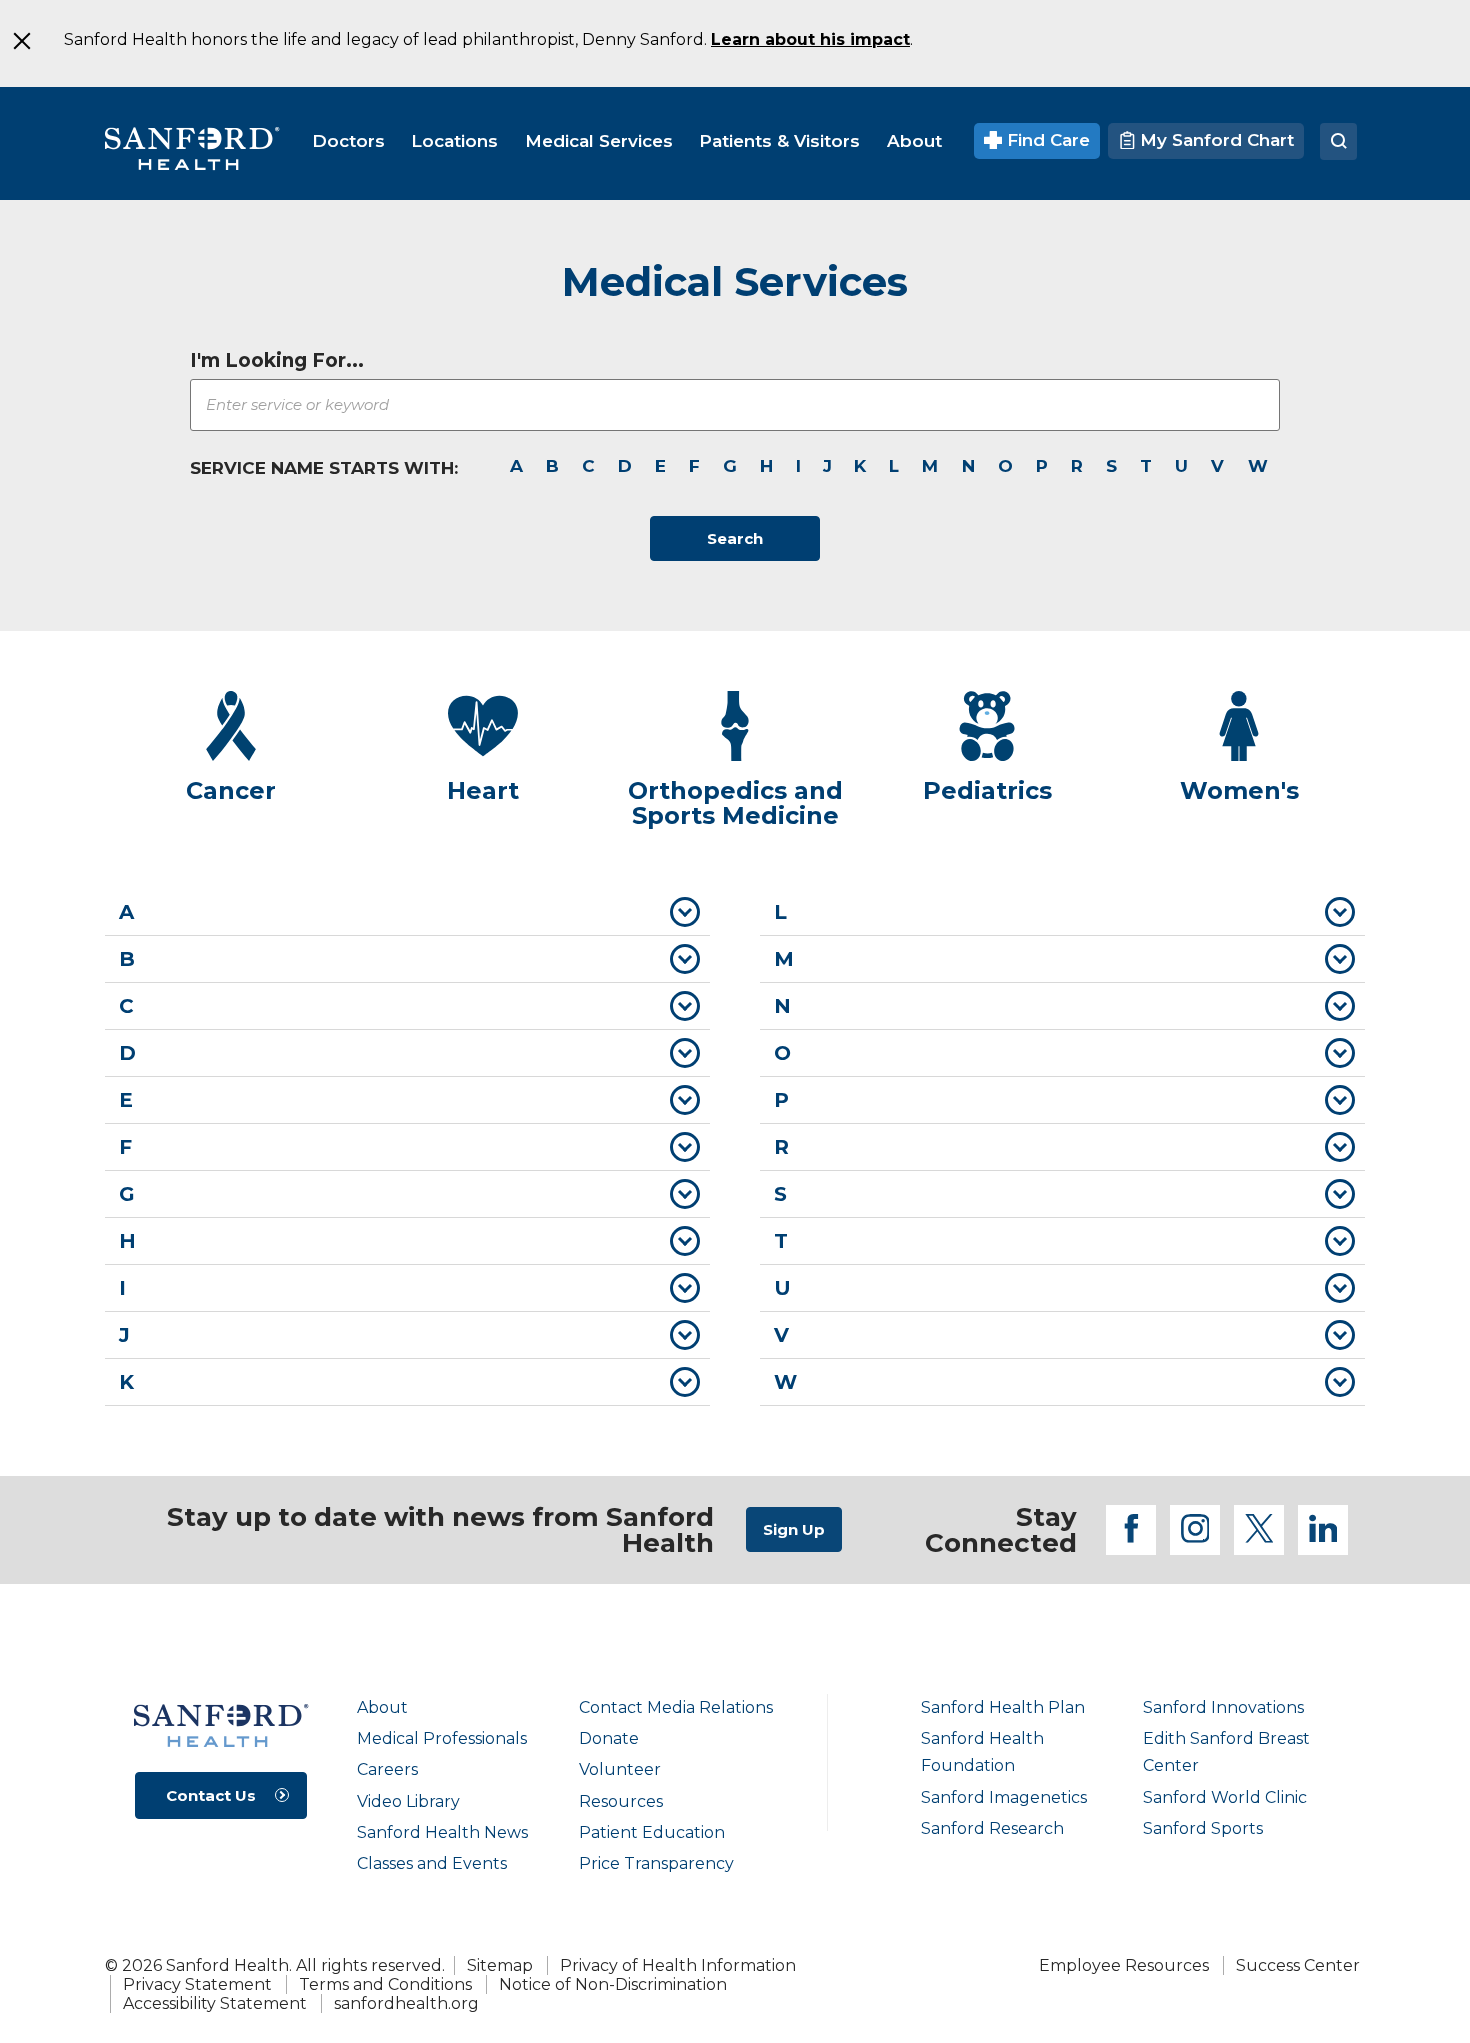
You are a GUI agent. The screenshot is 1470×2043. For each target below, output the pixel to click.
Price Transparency (656, 1863)
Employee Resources (1124, 1965)
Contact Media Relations (676, 1707)
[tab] (407, 912)
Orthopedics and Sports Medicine (735, 803)
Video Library (408, 1801)
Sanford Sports (1203, 1828)
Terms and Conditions (385, 1984)
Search (735, 538)
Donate (609, 1738)
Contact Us (211, 1795)
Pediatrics (987, 790)
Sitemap (500, 1965)
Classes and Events (432, 1863)
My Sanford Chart (1214, 140)
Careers (387, 1769)
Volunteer (620, 1769)
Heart (483, 790)
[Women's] (1239, 726)
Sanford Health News (442, 1832)
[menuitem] (348, 141)
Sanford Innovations (1223, 1707)
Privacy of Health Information (678, 1965)
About (382, 1707)
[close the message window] (21, 41)
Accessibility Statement (215, 2003)
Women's (1239, 790)
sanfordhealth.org (406, 2003)
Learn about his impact (810, 39)
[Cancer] (231, 726)
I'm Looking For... (277, 360)
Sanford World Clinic (1225, 1797)
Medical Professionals (442, 1738)
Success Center (1298, 1965)
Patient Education (652, 1832)
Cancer (231, 790)
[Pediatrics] (987, 726)
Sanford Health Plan (1003, 1707)
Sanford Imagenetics (1004, 1797)
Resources (621, 1801)
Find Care (1046, 140)
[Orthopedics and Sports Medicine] (735, 726)
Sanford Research (992, 1828)
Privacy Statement (197, 1984)
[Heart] (483, 726)
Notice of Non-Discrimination (613, 1984)
